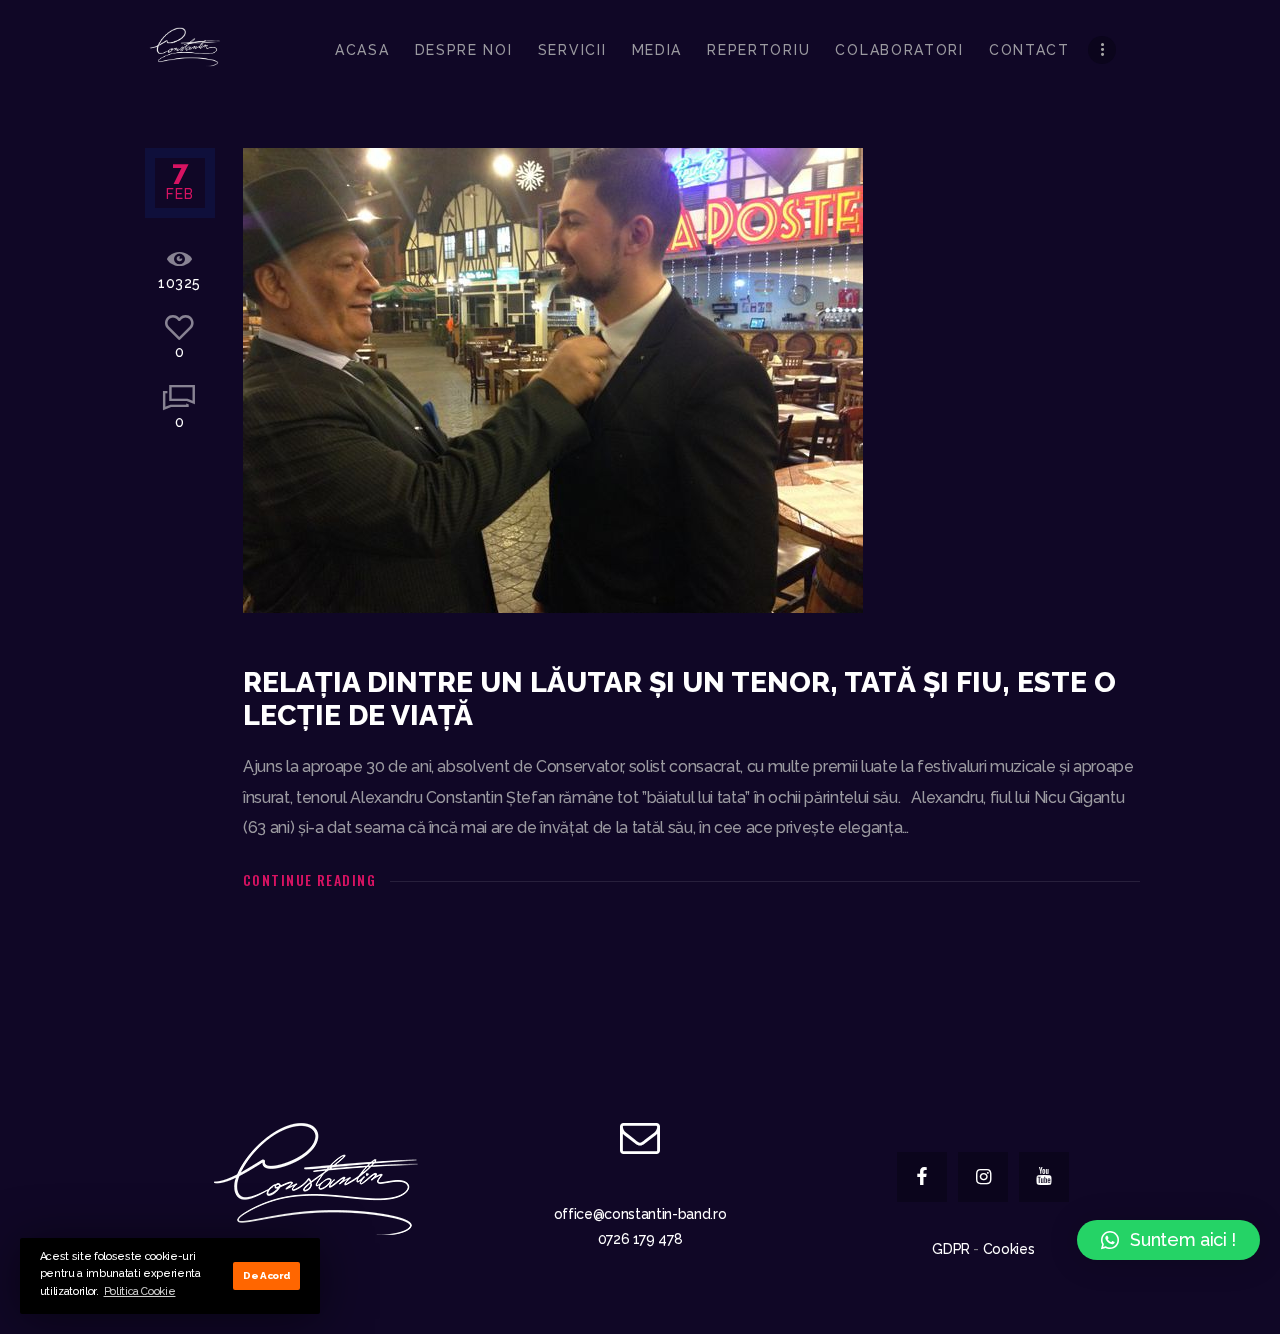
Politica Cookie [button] (140, 1291)
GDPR (951, 1249)
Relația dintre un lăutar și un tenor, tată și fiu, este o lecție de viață (679, 699)
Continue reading (309, 879)
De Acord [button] (266, 1275)
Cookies (1009, 1249)
